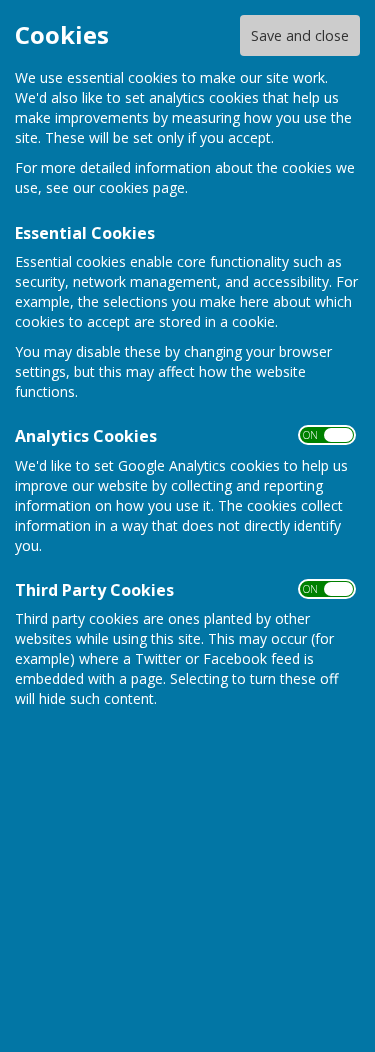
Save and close (300, 35)
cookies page (142, 187)
